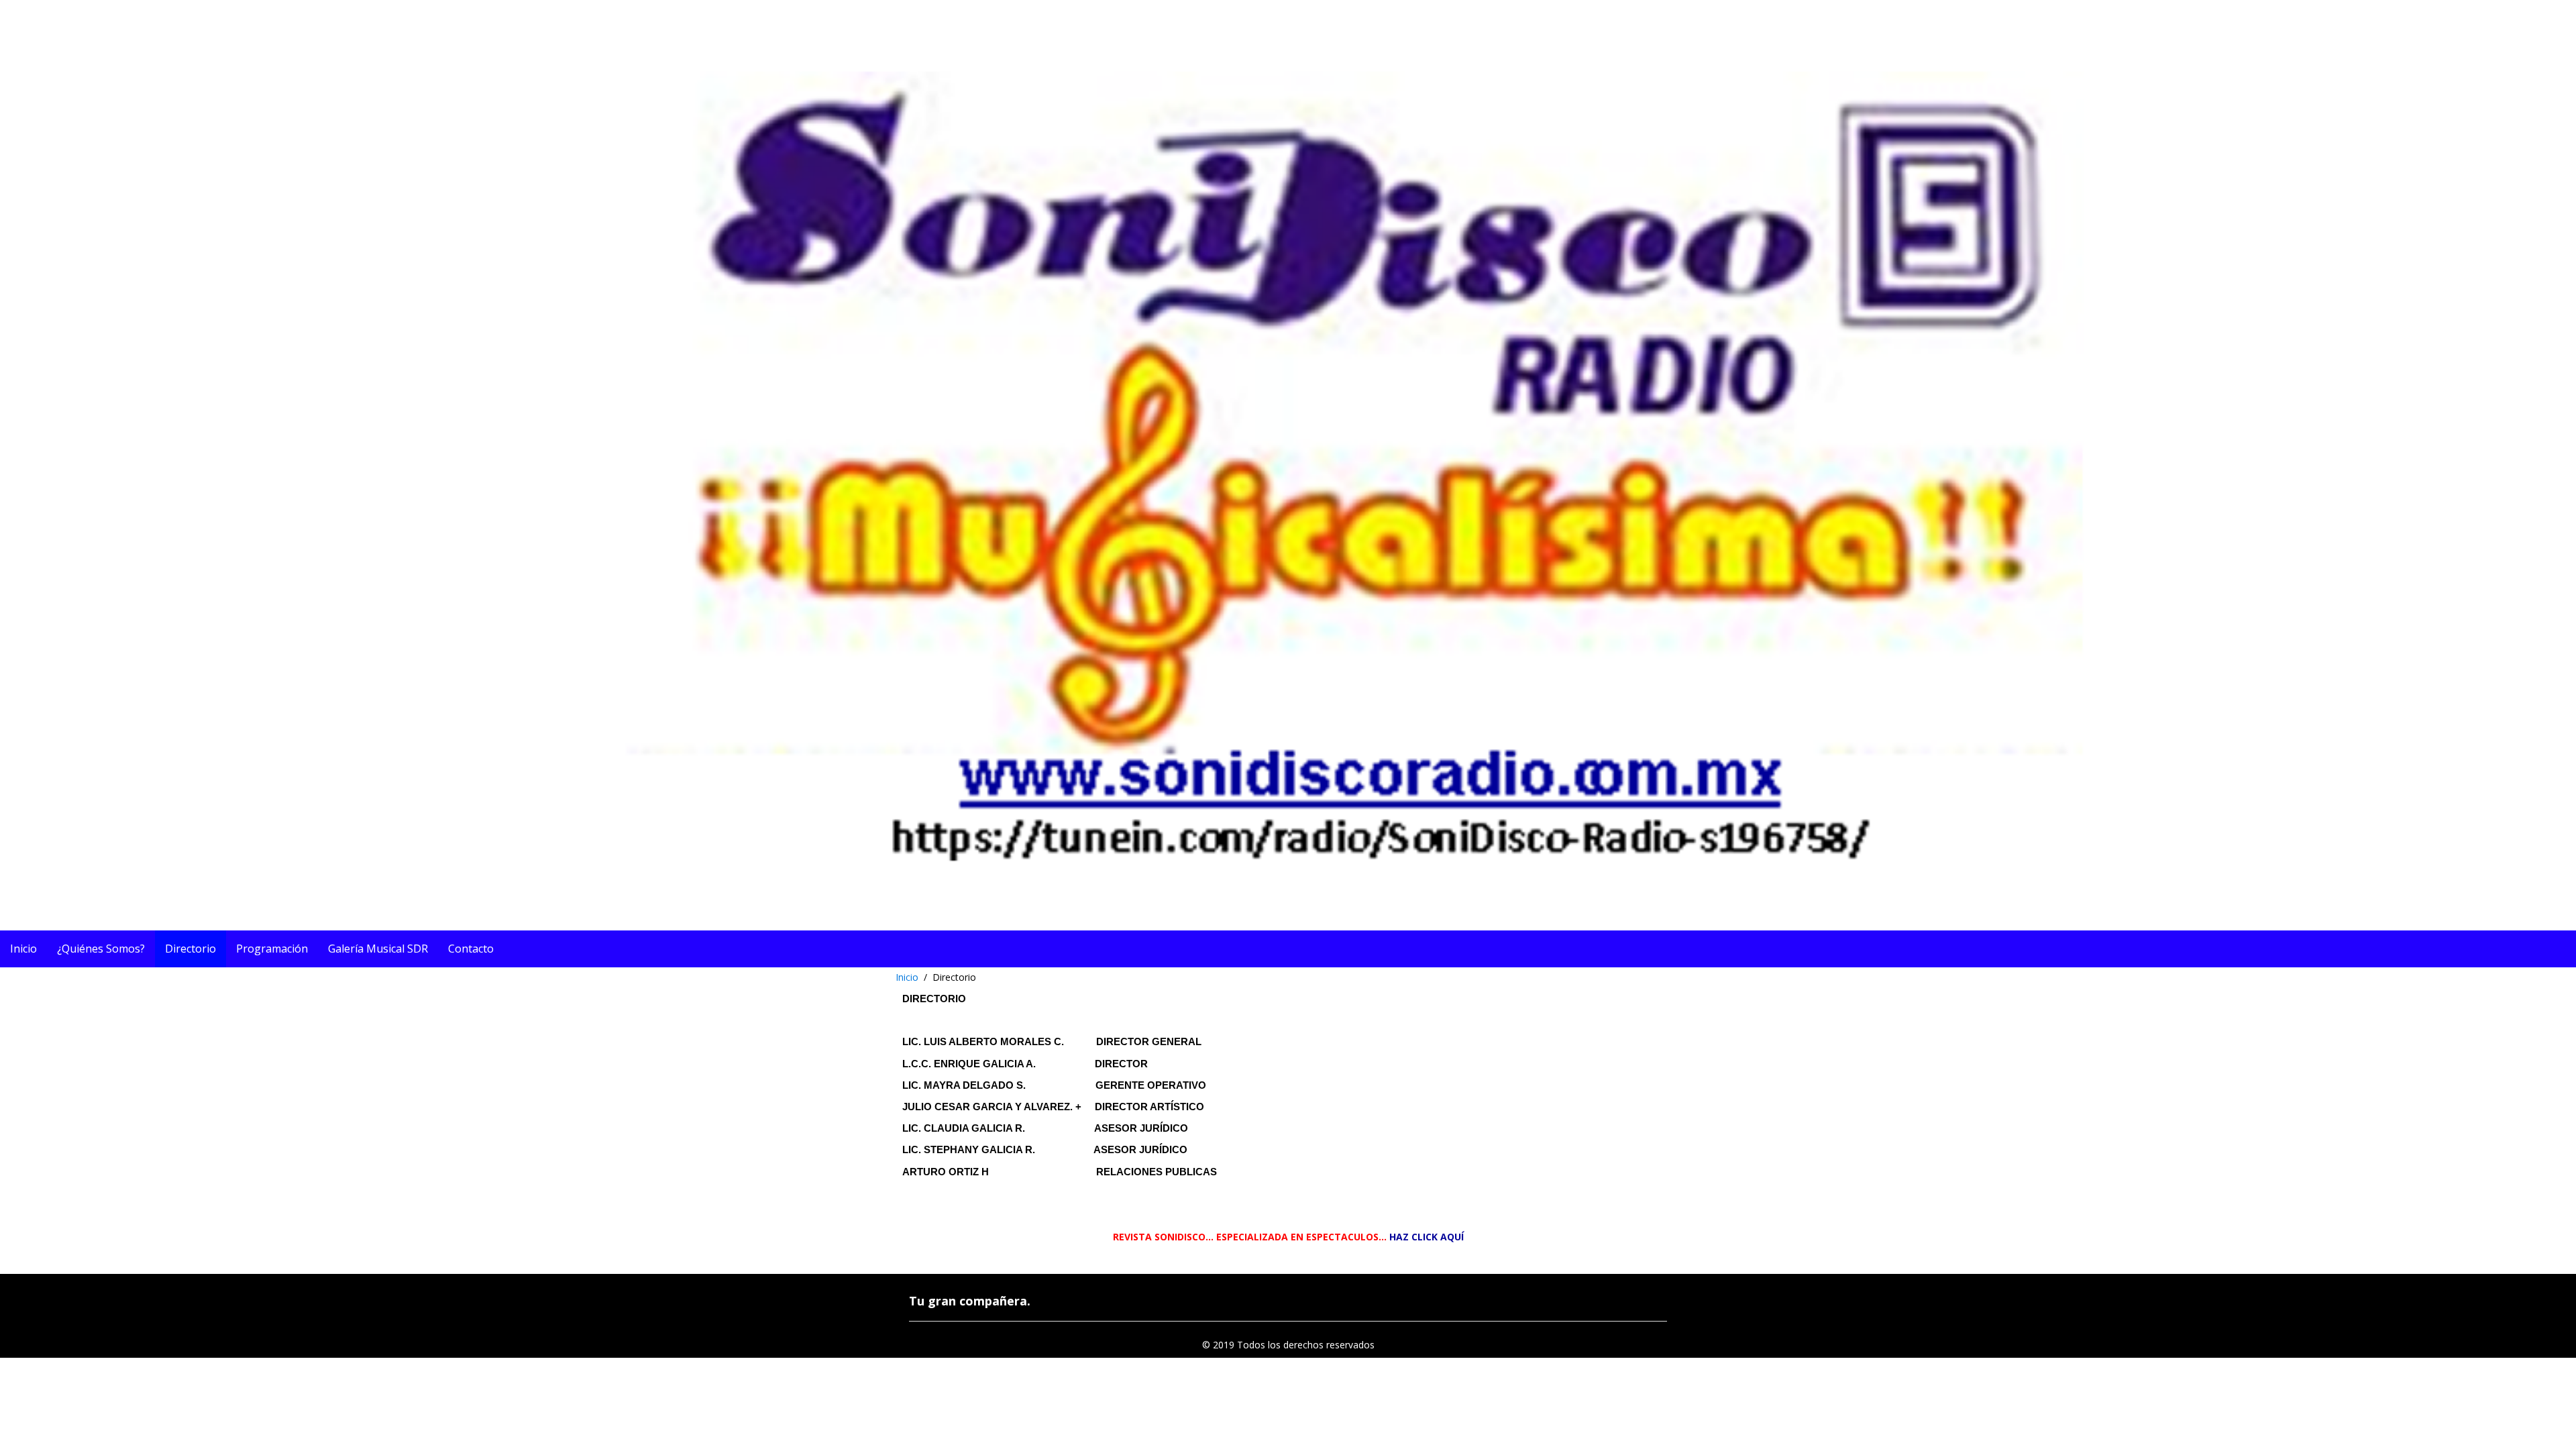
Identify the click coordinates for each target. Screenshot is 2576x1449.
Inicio (907, 977)
